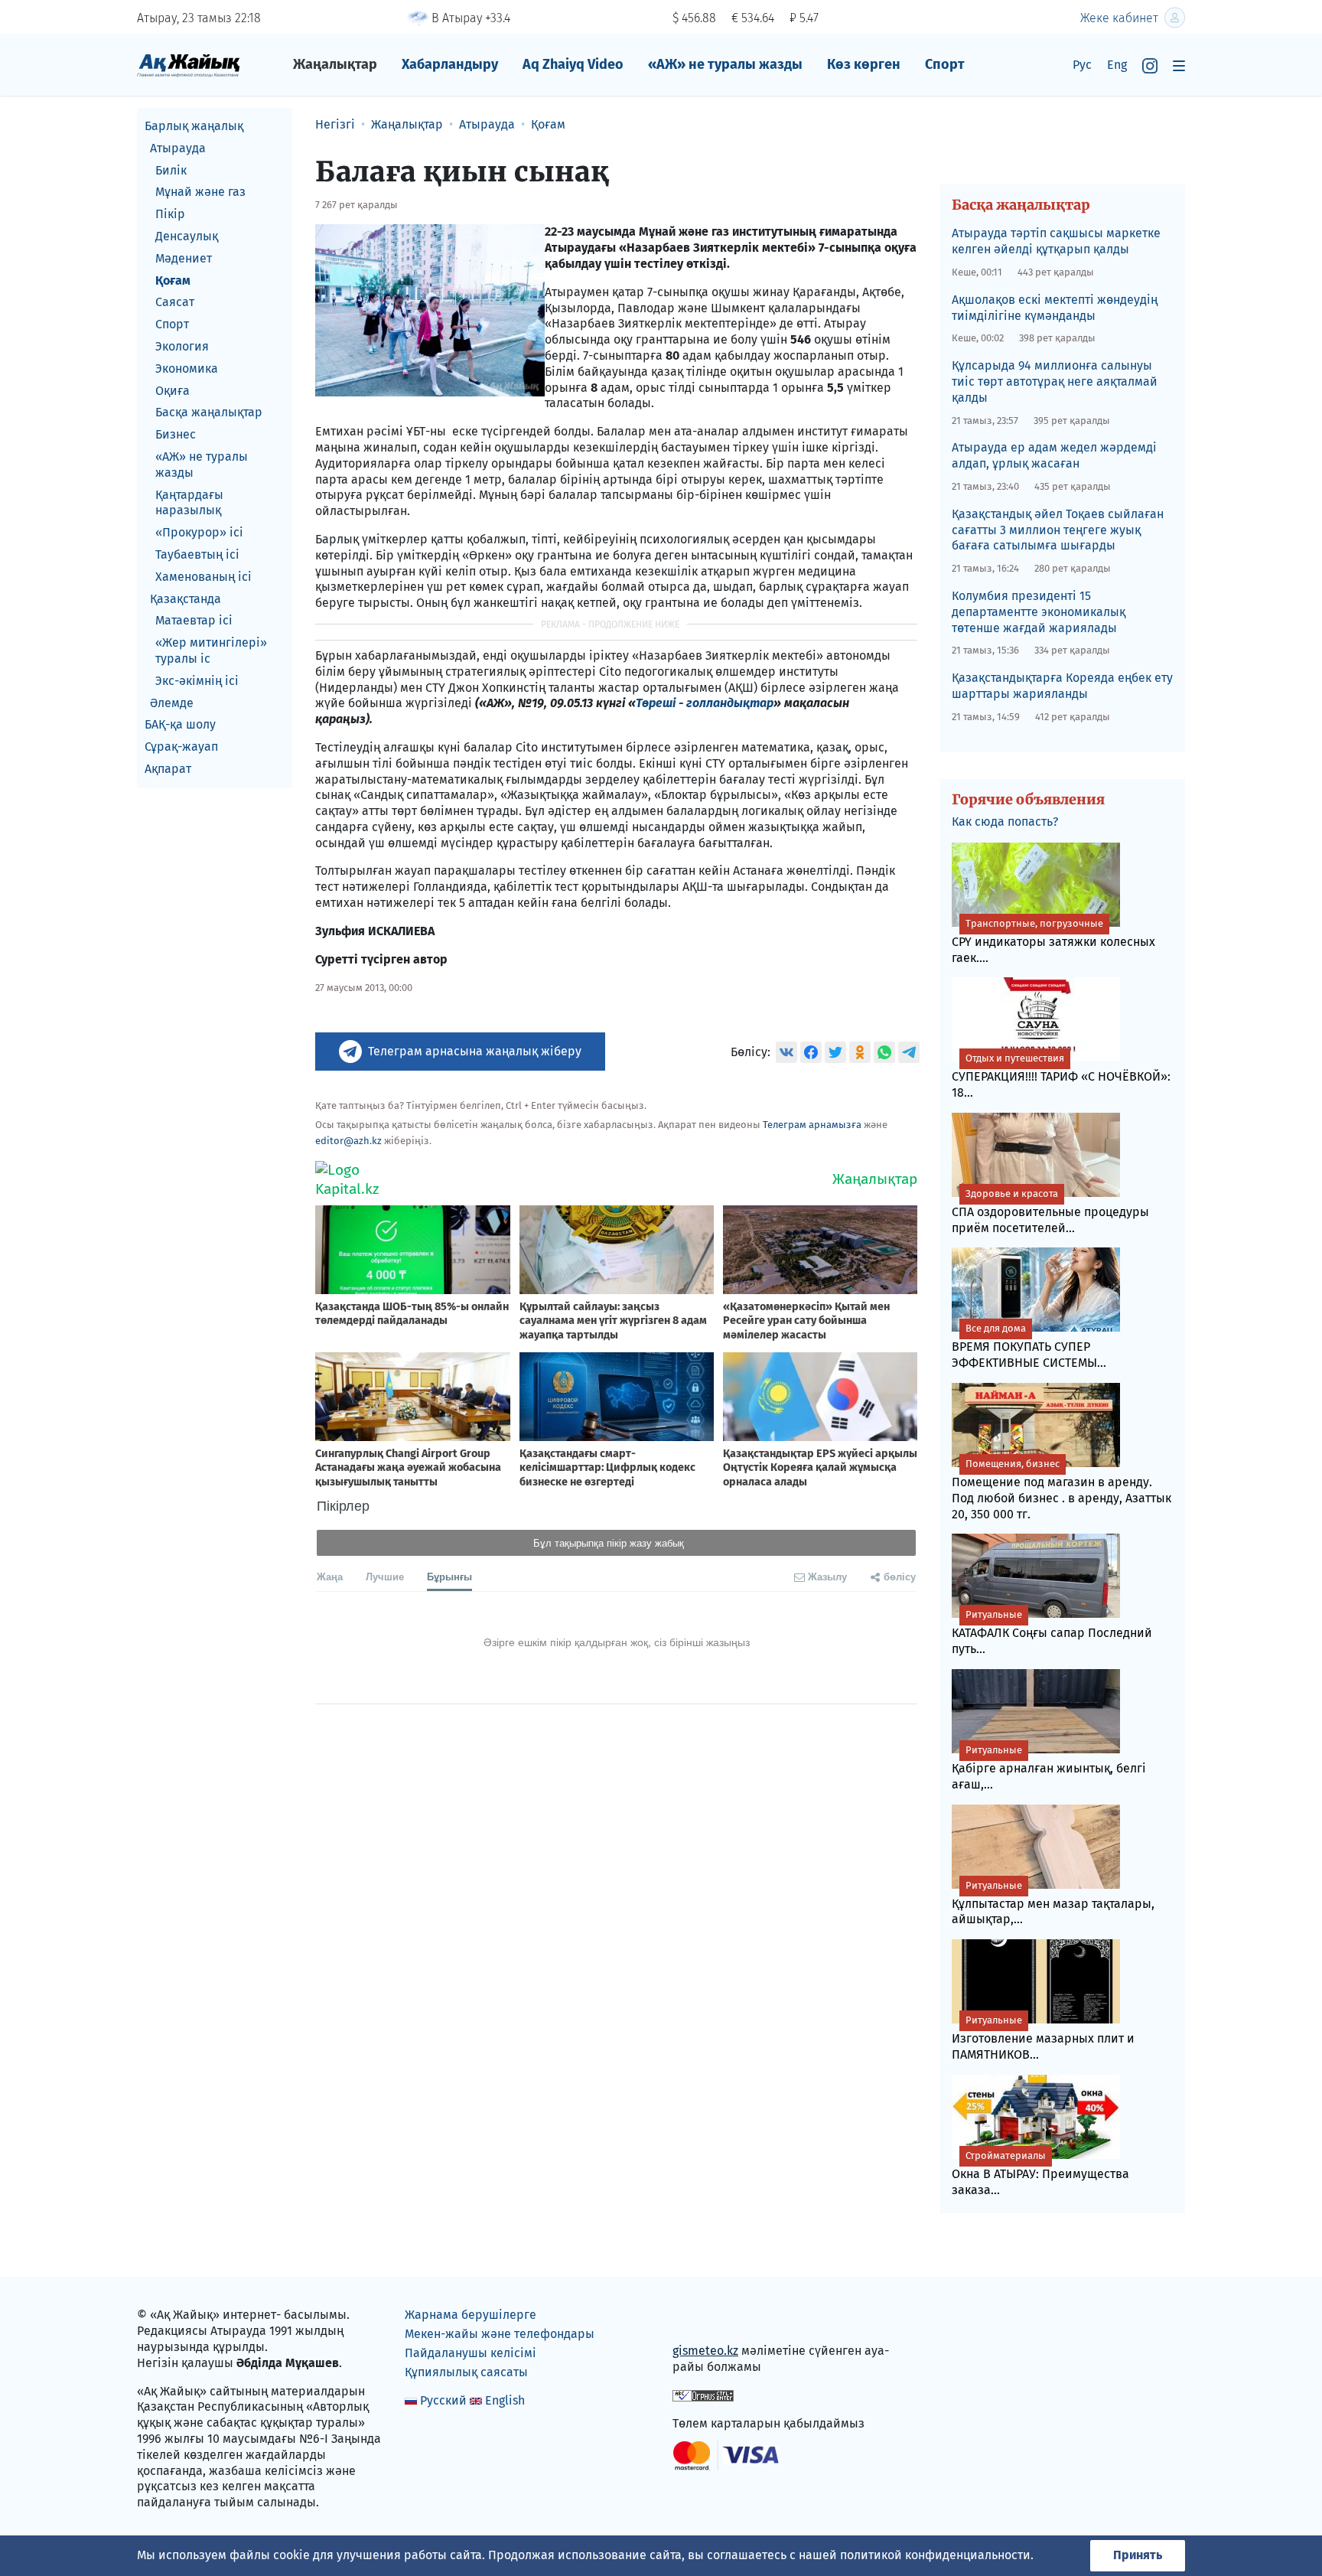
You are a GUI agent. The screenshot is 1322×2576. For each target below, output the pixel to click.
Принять (1138, 2555)
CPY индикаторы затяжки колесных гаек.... (1053, 941)
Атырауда (178, 148)
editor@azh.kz (348, 1141)
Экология (182, 346)
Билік (171, 170)
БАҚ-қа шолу (180, 724)
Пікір (170, 214)
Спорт (945, 64)
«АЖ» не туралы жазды (725, 64)
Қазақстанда (186, 599)
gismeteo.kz (705, 2351)
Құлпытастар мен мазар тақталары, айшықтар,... (1053, 1903)
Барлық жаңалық (194, 126)
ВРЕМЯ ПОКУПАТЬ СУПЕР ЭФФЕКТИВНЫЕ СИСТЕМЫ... (1029, 1346)
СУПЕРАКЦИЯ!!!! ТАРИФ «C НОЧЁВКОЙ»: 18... (1061, 1076)
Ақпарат (168, 769)
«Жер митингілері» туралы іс (211, 651)
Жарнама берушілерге (471, 2315)
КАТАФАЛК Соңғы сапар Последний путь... (1052, 1632)
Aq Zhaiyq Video (573, 64)
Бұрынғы (449, 1576)
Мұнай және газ (200, 192)
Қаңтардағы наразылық (189, 503)
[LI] (706, 2318)
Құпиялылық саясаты (466, 2372)
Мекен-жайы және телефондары (500, 2334)
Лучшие (385, 1576)
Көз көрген (864, 64)
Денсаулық (187, 236)
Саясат (175, 302)
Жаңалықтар (335, 64)
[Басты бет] (189, 65)
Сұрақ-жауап (181, 747)
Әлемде (172, 703)
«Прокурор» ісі (199, 532)
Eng (1117, 65)
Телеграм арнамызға (812, 1125)
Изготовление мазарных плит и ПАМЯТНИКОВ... (1043, 2038)
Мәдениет (184, 258)
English (505, 2400)
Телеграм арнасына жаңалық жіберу (475, 1051)
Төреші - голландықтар (705, 703)
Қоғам (173, 280)
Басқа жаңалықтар (209, 412)
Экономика (187, 368)
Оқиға (173, 391)
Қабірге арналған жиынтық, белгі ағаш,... (1049, 1768)
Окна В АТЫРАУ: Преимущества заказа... (1040, 2173)
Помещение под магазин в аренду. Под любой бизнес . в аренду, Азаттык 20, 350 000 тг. (1062, 1490)
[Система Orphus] (703, 2395)
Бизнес (176, 434)
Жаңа (330, 1576)
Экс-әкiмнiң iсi (197, 681)
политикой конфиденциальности (935, 2555)
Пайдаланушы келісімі (471, 2353)
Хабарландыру (450, 64)
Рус (1082, 65)
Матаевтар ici (194, 620)
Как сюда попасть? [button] (1005, 822)
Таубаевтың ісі (197, 554)
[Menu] (1179, 65)
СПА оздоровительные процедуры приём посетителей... (1050, 1211)
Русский (443, 2400)
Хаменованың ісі (204, 577)
